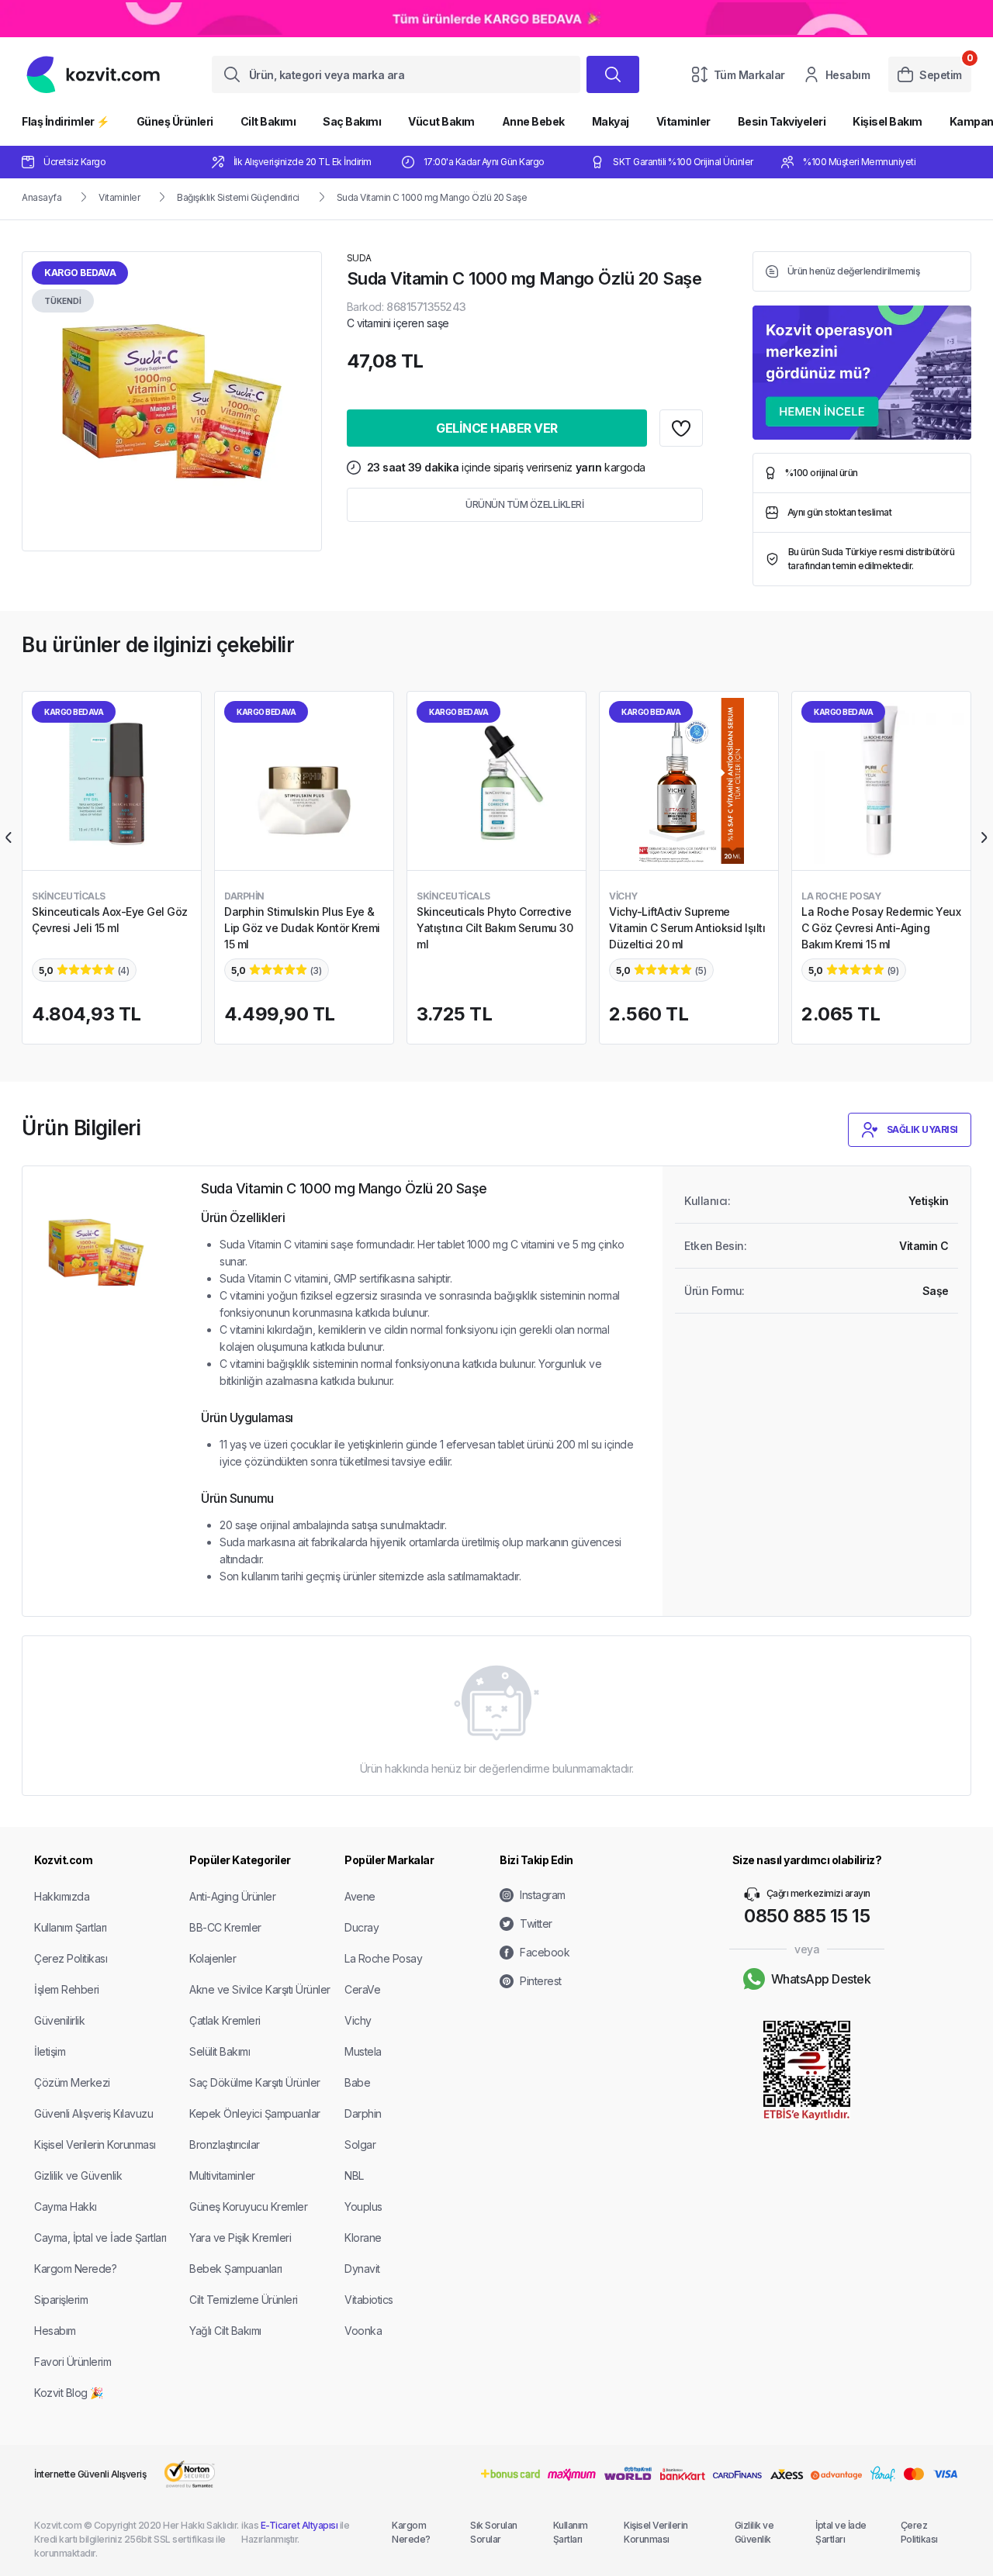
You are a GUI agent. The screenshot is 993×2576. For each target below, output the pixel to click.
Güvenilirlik (59, 2020)
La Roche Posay (383, 1958)
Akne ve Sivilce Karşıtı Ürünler (260, 1989)
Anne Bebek (533, 121)
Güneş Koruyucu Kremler (248, 2207)
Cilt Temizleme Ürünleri (244, 2300)
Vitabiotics (369, 2300)
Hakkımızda (62, 1896)
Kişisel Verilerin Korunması (95, 2144)
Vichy (358, 2020)
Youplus (363, 2207)
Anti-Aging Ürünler (232, 1896)
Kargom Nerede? (75, 2269)
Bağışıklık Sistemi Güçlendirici (238, 197)
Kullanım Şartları (71, 1927)
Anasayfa (42, 197)
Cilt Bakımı (268, 121)
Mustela (363, 2051)
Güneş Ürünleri (175, 121)
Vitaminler (683, 121)
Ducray (362, 1927)
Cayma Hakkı (66, 2207)
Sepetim (941, 75)
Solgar (360, 2144)
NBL (354, 2175)
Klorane (363, 2238)
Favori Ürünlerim (73, 2362)
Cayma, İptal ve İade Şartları (100, 2238)
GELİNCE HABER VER (497, 428)
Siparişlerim (61, 2300)
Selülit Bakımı (220, 2051)
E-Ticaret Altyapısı (299, 2525)
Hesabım (848, 75)
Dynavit (362, 2269)
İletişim (50, 2051)
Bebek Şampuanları (236, 2269)
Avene (360, 1896)
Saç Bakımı (352, 121)
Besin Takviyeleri (782, 121)
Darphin (363, 2113)
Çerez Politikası (71, 1958)
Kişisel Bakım (887, 121)
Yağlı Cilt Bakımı (225, 2331)
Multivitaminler (222, 2175)
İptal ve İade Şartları (841, 2532)
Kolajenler (213, 1958)
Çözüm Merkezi (72, 2082)
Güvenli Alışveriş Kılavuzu (93, 2113)
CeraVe (362, 1989)
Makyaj (611, 121)
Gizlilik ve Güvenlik (78, 2175)
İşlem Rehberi (67, 1989)
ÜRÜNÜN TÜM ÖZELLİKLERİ (524, 504)
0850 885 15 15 (807, 1916)
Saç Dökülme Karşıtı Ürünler (255, 2082)
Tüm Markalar (749, 75)
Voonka (363, 2331)
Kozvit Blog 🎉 (69, 2393)
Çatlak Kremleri (225, 2020)
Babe (357, 2082)
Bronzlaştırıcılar (225, 2144)
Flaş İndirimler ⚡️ (66, 121)
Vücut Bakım (441, 121)
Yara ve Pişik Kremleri (240, 2238)
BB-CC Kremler (225, 1927)
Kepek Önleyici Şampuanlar (255, 2113)
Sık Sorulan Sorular (494, 2532)
